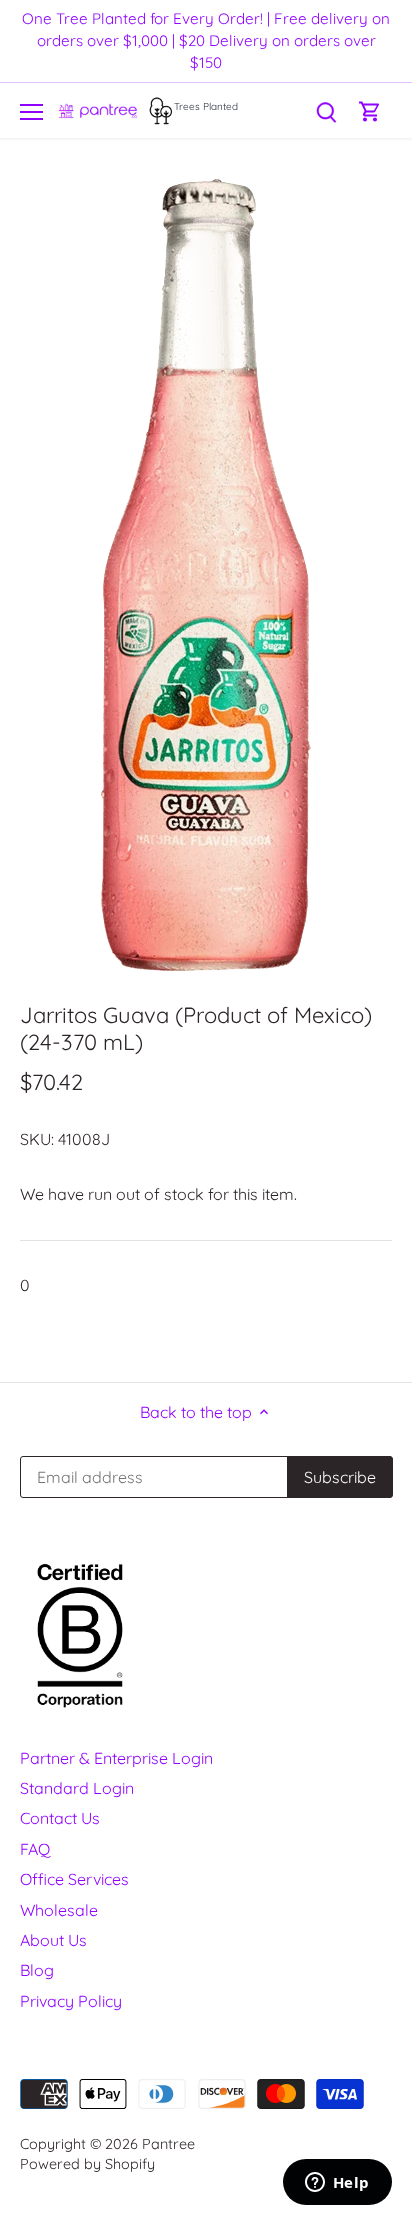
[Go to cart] (370, 110)
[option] (206, 576)
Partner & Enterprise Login (116, 1758)
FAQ (35, 1849)
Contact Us (60, 1818)
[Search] (326, 110)
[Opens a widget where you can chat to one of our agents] (337, 2184)
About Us (53, 1940)
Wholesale (59, 1910)
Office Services (74, 1879)
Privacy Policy (71, 2001)
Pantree (168, 2144)
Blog (37, 1970)
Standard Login (77, 1788)
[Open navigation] (31, 112)
